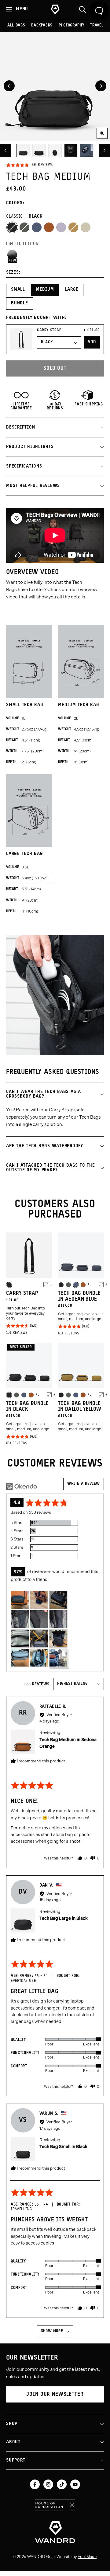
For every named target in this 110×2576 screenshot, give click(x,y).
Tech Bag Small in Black (63, 2147)
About (13, 2442)
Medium (45, 290)
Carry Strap (49, 330)
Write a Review (84, 1484)
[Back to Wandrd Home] (55, 2532)
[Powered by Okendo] (22, 1486)
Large (72, 290)
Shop (12, 2424)
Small (18, 290)
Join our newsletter (55, 2394)
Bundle (20, 303)
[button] (29, 165)
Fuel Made (87, 2557)
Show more (52, 2331)
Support (16, 2460)
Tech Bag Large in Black (64, 1918)
